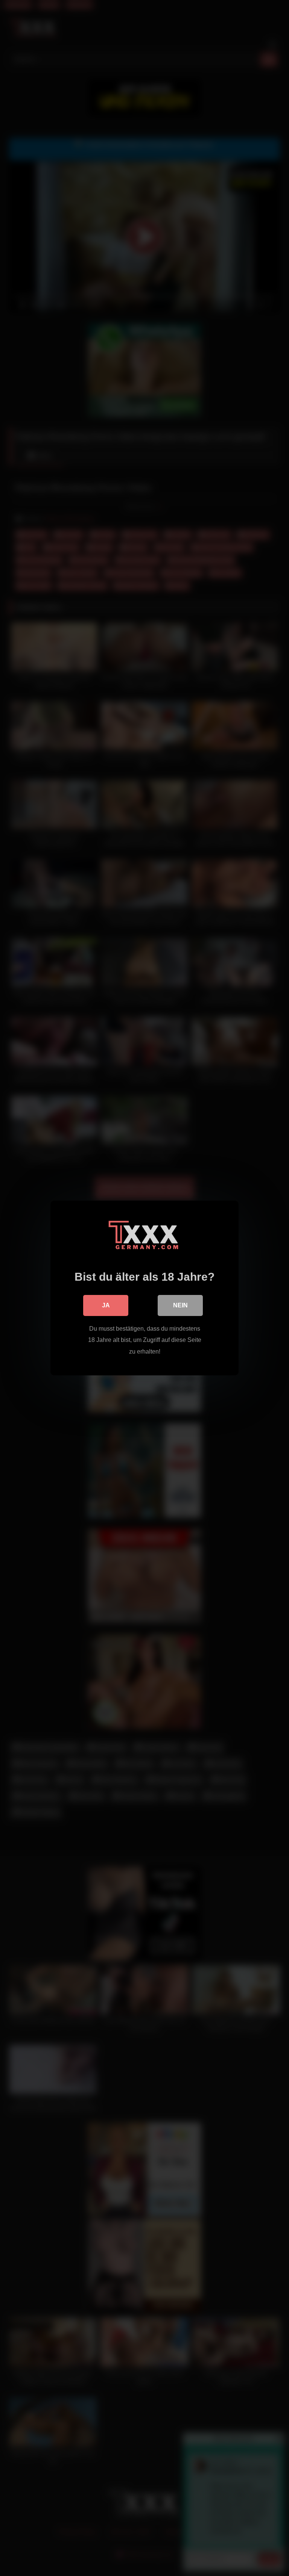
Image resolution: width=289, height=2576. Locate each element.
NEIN (180, 1305)
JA (106, 1305)
